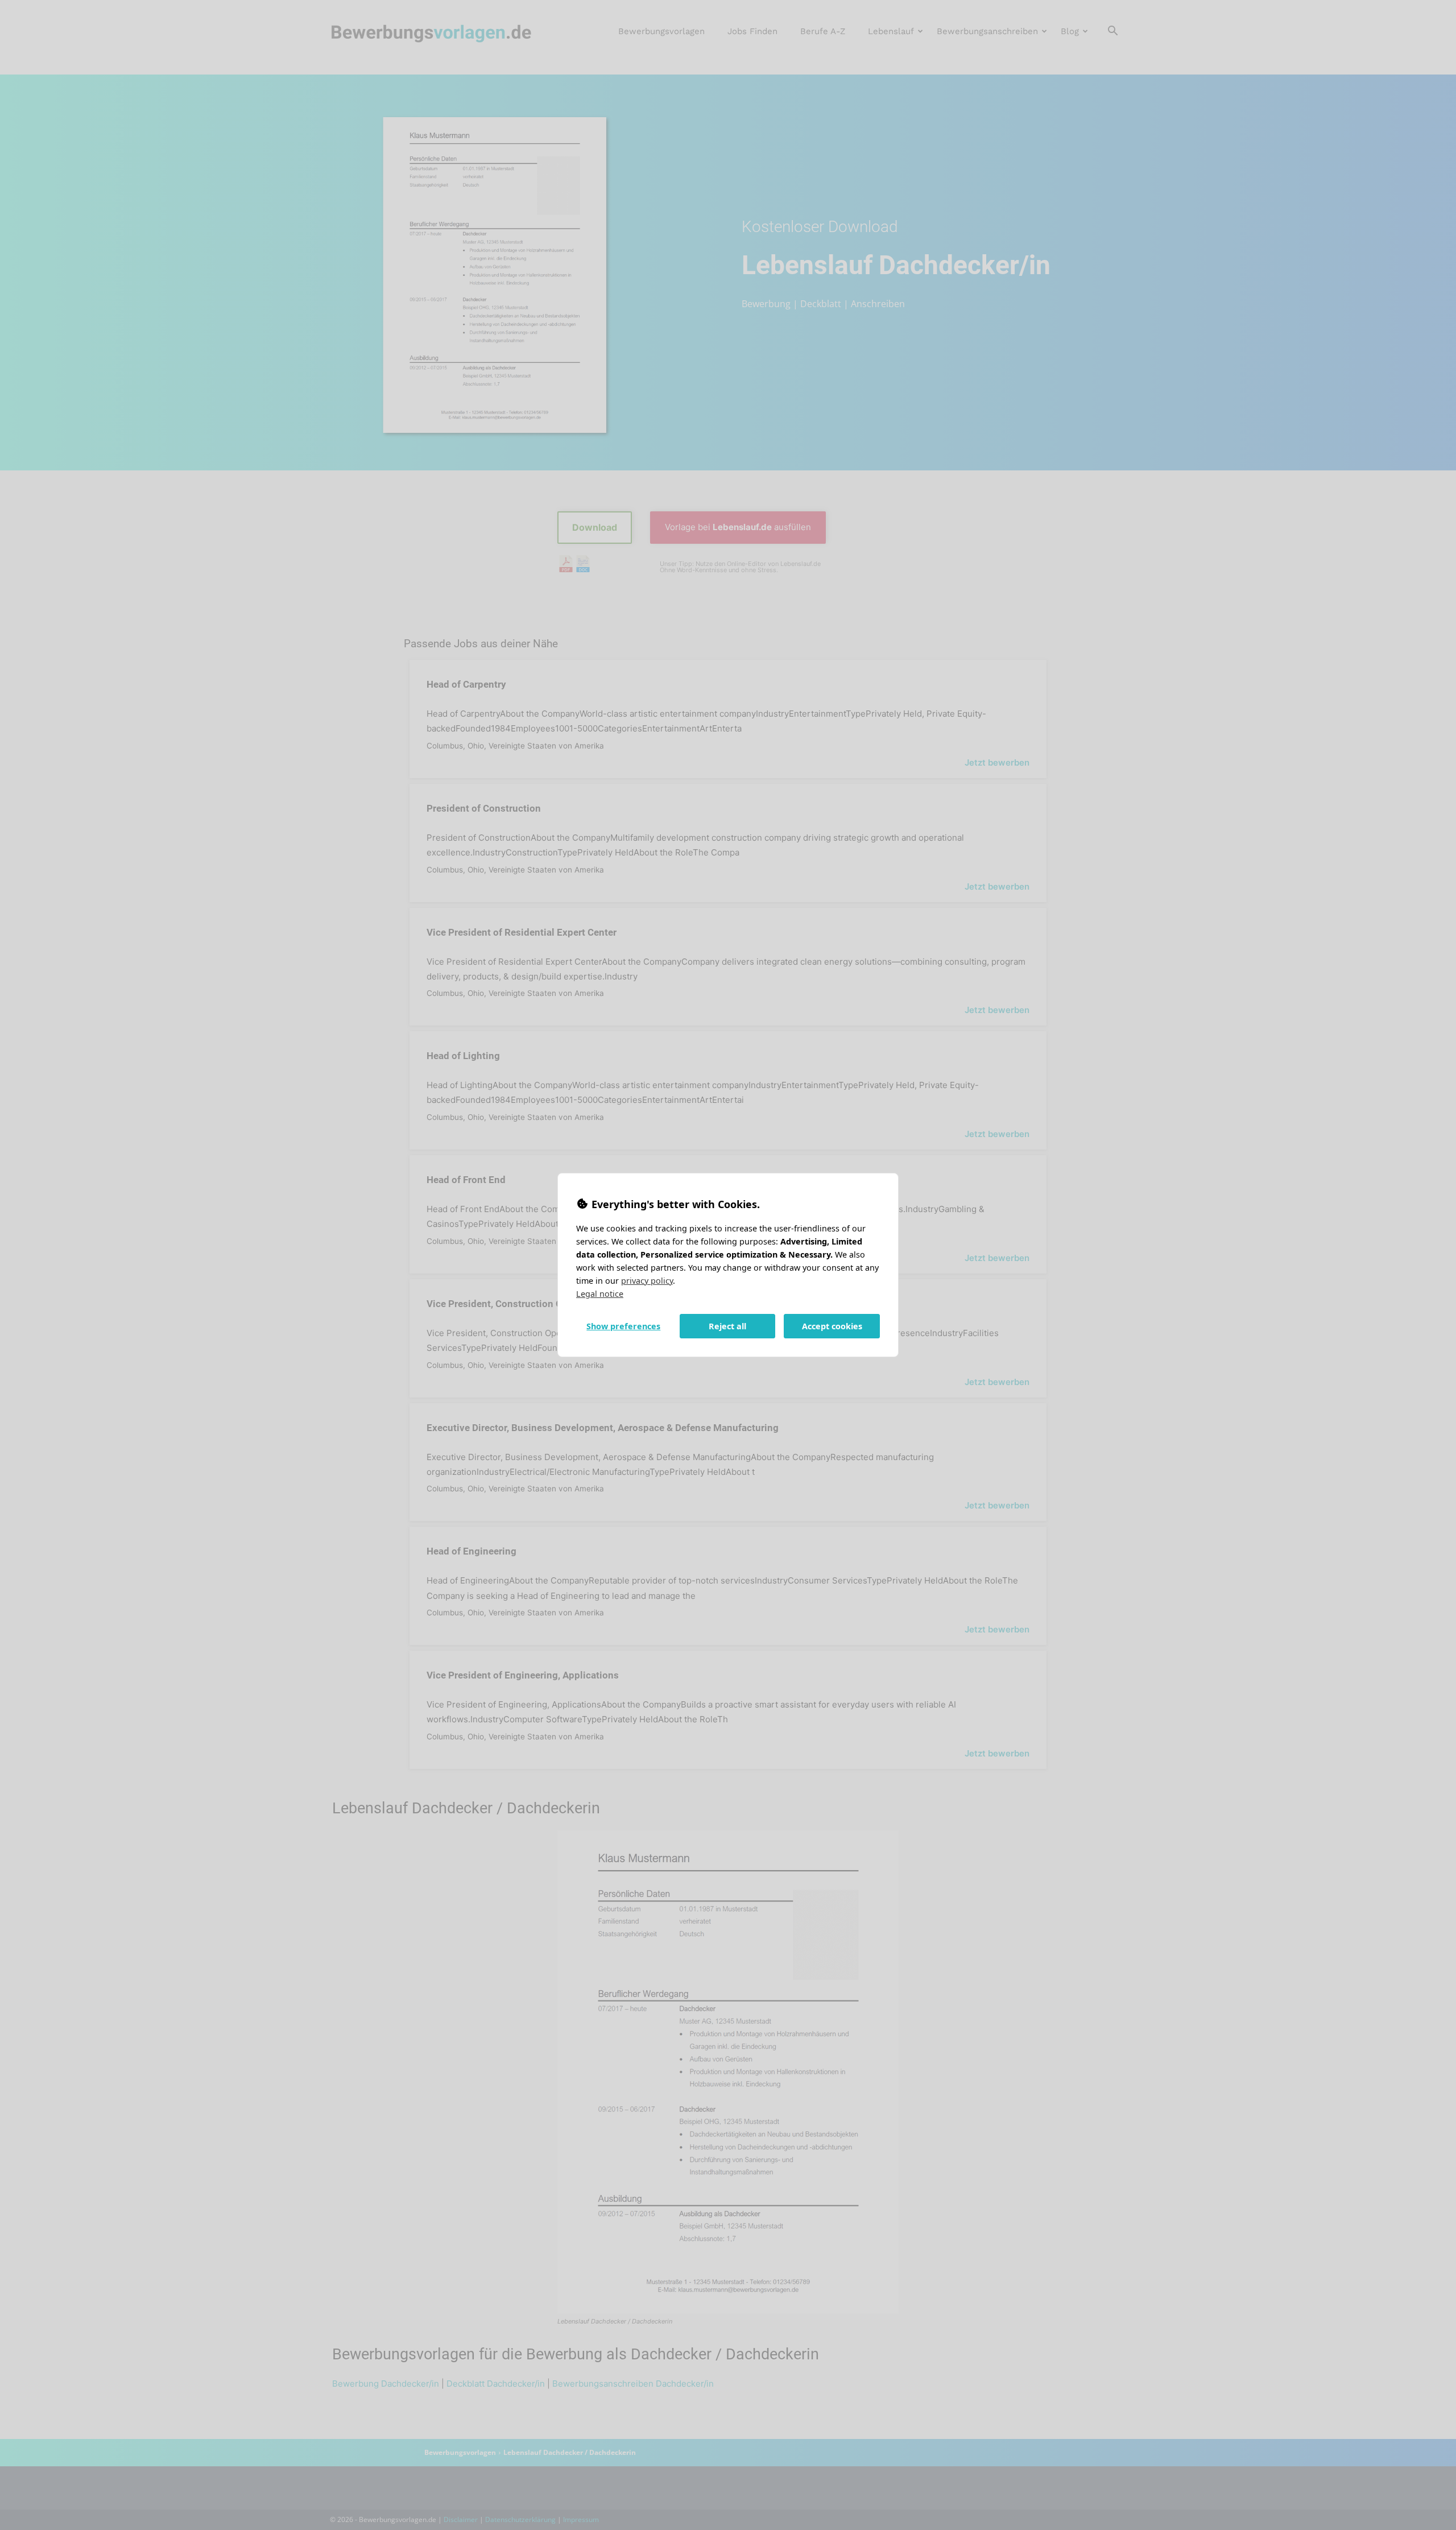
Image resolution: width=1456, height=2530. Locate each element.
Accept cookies (832, 1326)
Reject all (727, 1326)
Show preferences (623, 1326)
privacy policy (647, 1281)
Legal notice (600, 1294)
